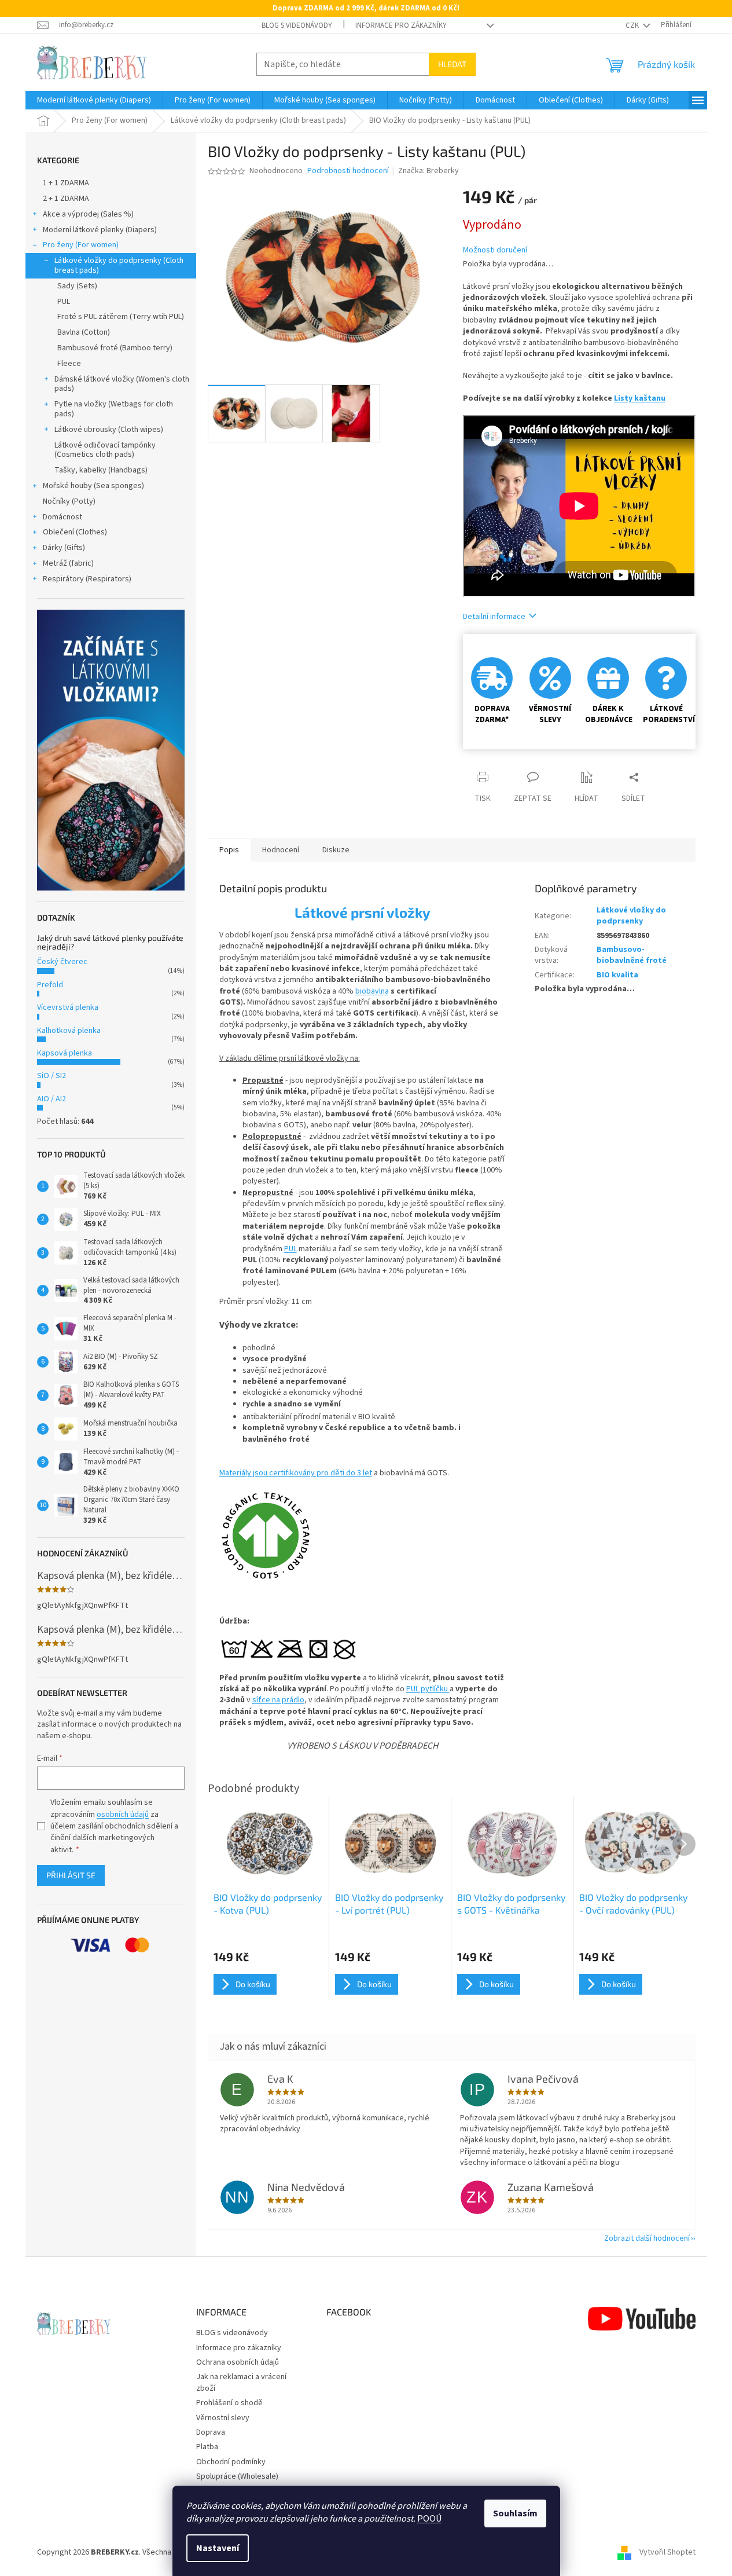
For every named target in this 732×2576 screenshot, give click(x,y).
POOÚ (429, 2519)
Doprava (211, 2432)
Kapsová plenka (65, 1053)
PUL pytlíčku (428, 1689)
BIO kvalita (617, 975)
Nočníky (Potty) (69, 501)
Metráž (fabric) (68, 563)
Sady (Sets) (77, 286)
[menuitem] (94, 100)
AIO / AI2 (52, 1099)
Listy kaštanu (640, 398)
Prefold (50, 985)
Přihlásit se (71, 1875)
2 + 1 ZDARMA (66, 199)
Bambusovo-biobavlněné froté (632, 955)
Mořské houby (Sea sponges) (93, 486)
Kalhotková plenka (69, 1031)
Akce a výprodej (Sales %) (88, 214)
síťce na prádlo (278, 1700)
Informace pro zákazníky (401, 25)
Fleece (69, 364)
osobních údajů (123, 1815)
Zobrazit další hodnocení (647, 2238)
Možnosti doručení (495, 250)
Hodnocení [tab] (281, 850)
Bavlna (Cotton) (84, 332)
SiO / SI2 (52, 1076)
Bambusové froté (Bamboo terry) (115, 348)
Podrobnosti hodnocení (348, 171)
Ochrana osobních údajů (238, 2362)
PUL (64, 302)
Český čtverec (62, 962)
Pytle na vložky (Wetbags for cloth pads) (114, 409)
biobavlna (372, 991)
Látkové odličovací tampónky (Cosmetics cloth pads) (105, 450)
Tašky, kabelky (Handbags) (101, 470)
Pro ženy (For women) (81, 245)
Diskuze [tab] (336, 850)
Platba (207, 2447)
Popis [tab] (229, 850)
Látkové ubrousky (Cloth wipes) (109, 430)
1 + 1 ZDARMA (66, 183)
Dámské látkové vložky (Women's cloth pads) (122, 384)
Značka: (428, 171)
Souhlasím (515, 2513)
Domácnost (62, 517)
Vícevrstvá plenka (68, 1007)
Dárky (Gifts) (64, 548)
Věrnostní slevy (223, 2418)
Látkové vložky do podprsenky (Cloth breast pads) (119, 265)
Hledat (452, 64)
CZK (633, 25)
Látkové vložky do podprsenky (631, 916)
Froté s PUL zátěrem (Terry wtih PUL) (121, 317)
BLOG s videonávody (297, 25)
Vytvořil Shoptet (667, 2552)
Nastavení (218, 2548)
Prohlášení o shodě (229, 2403)
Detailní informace (494, 617)
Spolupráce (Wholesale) (237, 2476)
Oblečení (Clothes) (75, 532)
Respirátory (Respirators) (87, 579)
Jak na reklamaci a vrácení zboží (241, 2382)
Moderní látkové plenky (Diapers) (100, 230)
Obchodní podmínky (231, 2462)
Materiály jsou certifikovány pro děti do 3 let (296, 1473)
